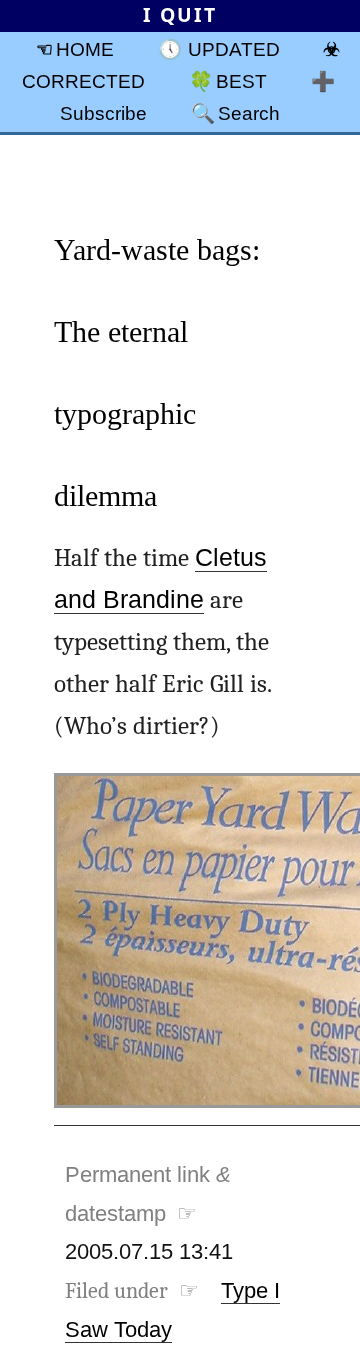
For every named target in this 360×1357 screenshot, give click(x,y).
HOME (85, 49)
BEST (241, 81)
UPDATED (234, 49)
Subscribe (103, 113)
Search (249, 113)
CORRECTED (83, 81)
